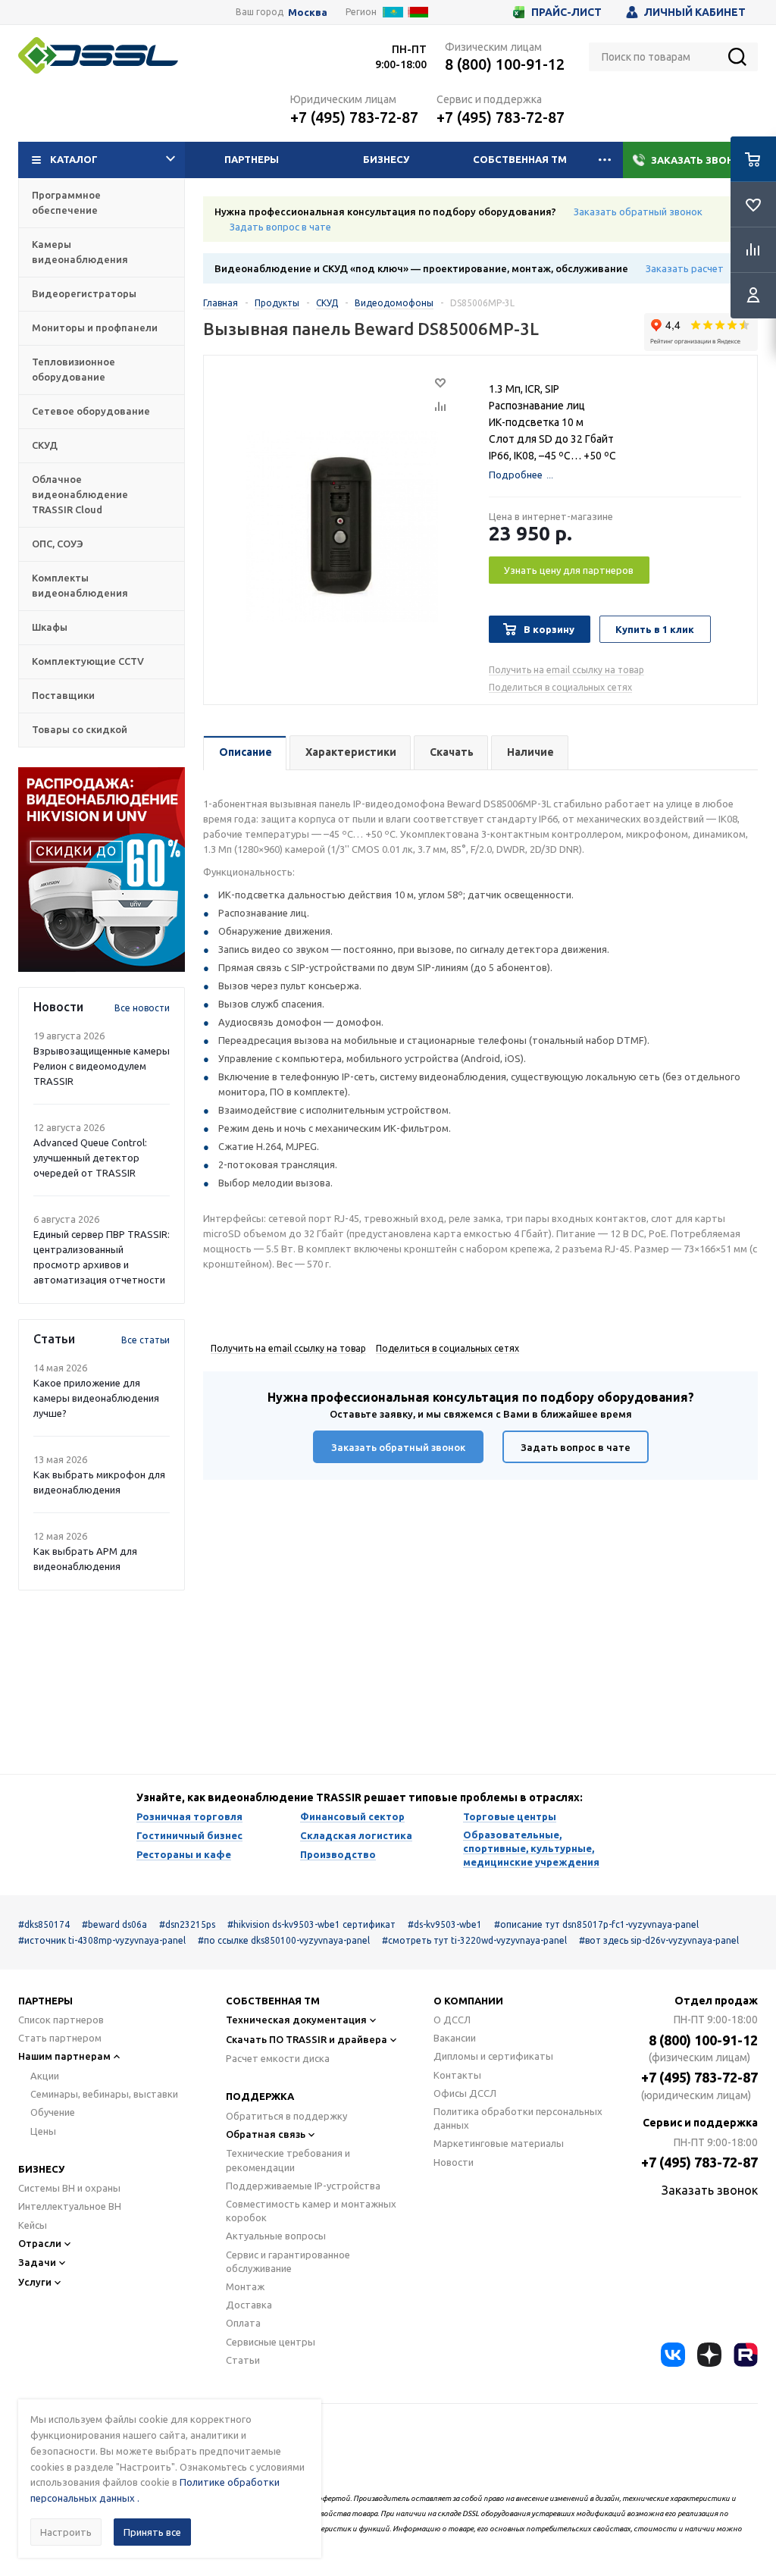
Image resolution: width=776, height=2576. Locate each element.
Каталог (74, 159)
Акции (45, 2076)
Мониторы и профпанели (95, 327)
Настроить (66, 2532)
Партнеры (252, 159)
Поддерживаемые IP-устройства (303, 2186)
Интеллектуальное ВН (70, 2206)
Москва (308, 13)
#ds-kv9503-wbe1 (445, 1924)
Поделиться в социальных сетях (560, 687)
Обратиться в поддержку (286, 2116)
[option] (102, 870)
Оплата (243, 2323)
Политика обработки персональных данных (518, 2118)
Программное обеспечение (66, 202)
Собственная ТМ (520, 159)
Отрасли (40, 2243)
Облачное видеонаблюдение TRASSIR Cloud (80, 494)
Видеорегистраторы (84, 293)
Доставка (249, 2305)
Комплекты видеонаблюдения (80, 585)
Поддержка (260, 2096)
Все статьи (145, 1340)
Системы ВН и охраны (69, 2188)
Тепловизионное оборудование (74, 369)
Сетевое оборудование (91, 411)
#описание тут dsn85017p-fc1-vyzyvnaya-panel (596, 1924)
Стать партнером (60, 2038)
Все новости (142, 1008)
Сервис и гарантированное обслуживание (288, 2261)
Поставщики (63, 695)
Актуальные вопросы (276, 2236)
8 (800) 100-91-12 (505, 64)
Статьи (243, 2360)
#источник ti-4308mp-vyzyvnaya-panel (102, 1940)
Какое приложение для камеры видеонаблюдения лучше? (96, 1398)
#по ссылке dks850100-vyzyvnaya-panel (284, 1940)
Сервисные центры (271, 2342)
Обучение (53, 2112)
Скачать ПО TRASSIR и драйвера (307, 2039)
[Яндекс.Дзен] (709, 2355)
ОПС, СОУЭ (58, 544)
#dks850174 (44, 1924)
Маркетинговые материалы (499, 2143)
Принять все (152, 2532)
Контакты (457, 2075)
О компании (468, 2001)
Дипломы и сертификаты (493, 2056)
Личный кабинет (695, 12)
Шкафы (50, 627)
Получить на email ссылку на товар (566, 670)
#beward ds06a (114, 1924)
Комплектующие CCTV (88, 661)
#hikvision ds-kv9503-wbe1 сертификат (311, 1924)
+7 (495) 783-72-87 (354, 117)
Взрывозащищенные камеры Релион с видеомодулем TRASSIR (102, 1066)
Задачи (37, 2262)
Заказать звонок (700, 160)
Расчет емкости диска (278, 2058)
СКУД (45, 445)
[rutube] (746, 2355)
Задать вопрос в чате (280, 227)
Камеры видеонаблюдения (80, 252)
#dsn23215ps (187, 1924)
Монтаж (245, 2286)
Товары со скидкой (80, 729)
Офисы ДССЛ (465, 2093)
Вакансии (455, 2038)
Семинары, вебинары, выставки (104, 2094)
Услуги (35, 2282)
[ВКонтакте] (673, 2355)
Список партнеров (61, 2020)
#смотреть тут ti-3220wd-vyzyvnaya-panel (474, 1940)
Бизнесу (386, 159)
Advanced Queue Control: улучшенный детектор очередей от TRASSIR (90, 1158)
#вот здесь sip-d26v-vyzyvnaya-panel (659, 1940)
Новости (454, 2162)
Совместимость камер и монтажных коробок (311, 2211)
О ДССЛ (452, 2020)
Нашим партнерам (64, 2056)
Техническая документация (296, 2020)
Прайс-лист (566, 12)
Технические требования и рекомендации (288, 2160)
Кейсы (33, 2225)
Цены (43, 2131)
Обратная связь (266, 2134)
